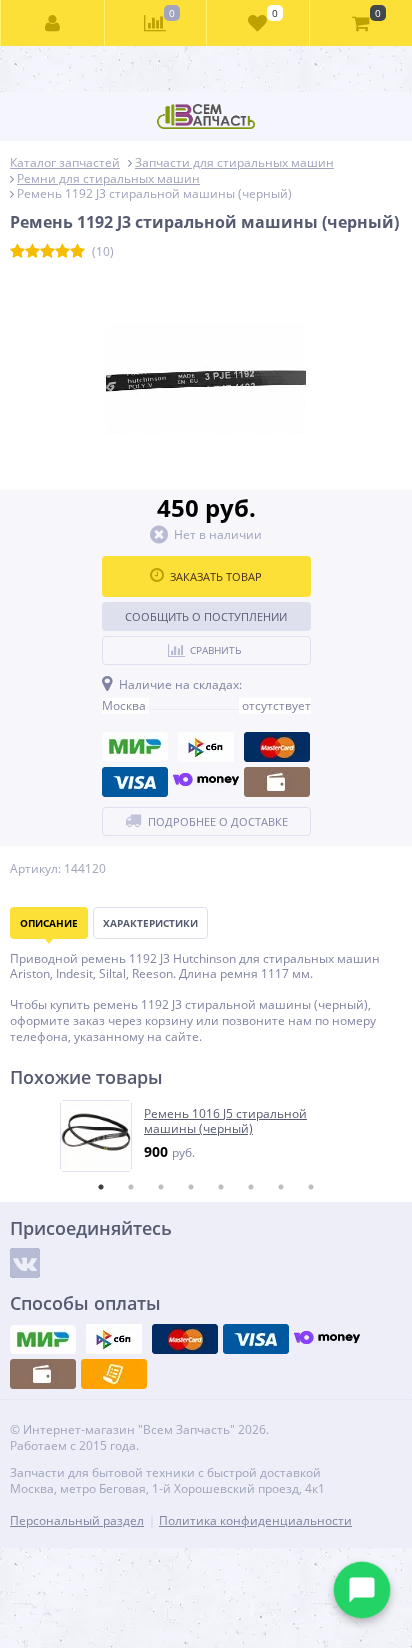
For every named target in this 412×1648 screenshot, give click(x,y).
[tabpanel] (207, 1136)
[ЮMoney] (206, 782)
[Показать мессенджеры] (362, 1590)
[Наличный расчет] (277, 782)
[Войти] (53, 23)
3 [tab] (161, 1187)
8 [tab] (311, 1187)
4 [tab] (191, 1187)
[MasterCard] (277, 747)
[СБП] (206, 747)
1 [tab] (101, 1187)
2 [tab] (131, 1187)
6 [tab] (251, 1187)
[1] (17, 252)
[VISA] (135, 782)
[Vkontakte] (25, 1263)
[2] (32, 252)
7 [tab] (281, 1187)
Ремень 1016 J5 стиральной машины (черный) (225, 1121)
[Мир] (135, 747)
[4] (62, 252)
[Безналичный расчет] (114, 1374)
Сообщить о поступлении (206, 616)
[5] (77, 252)
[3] (47, 252)
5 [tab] (221, 1187)
